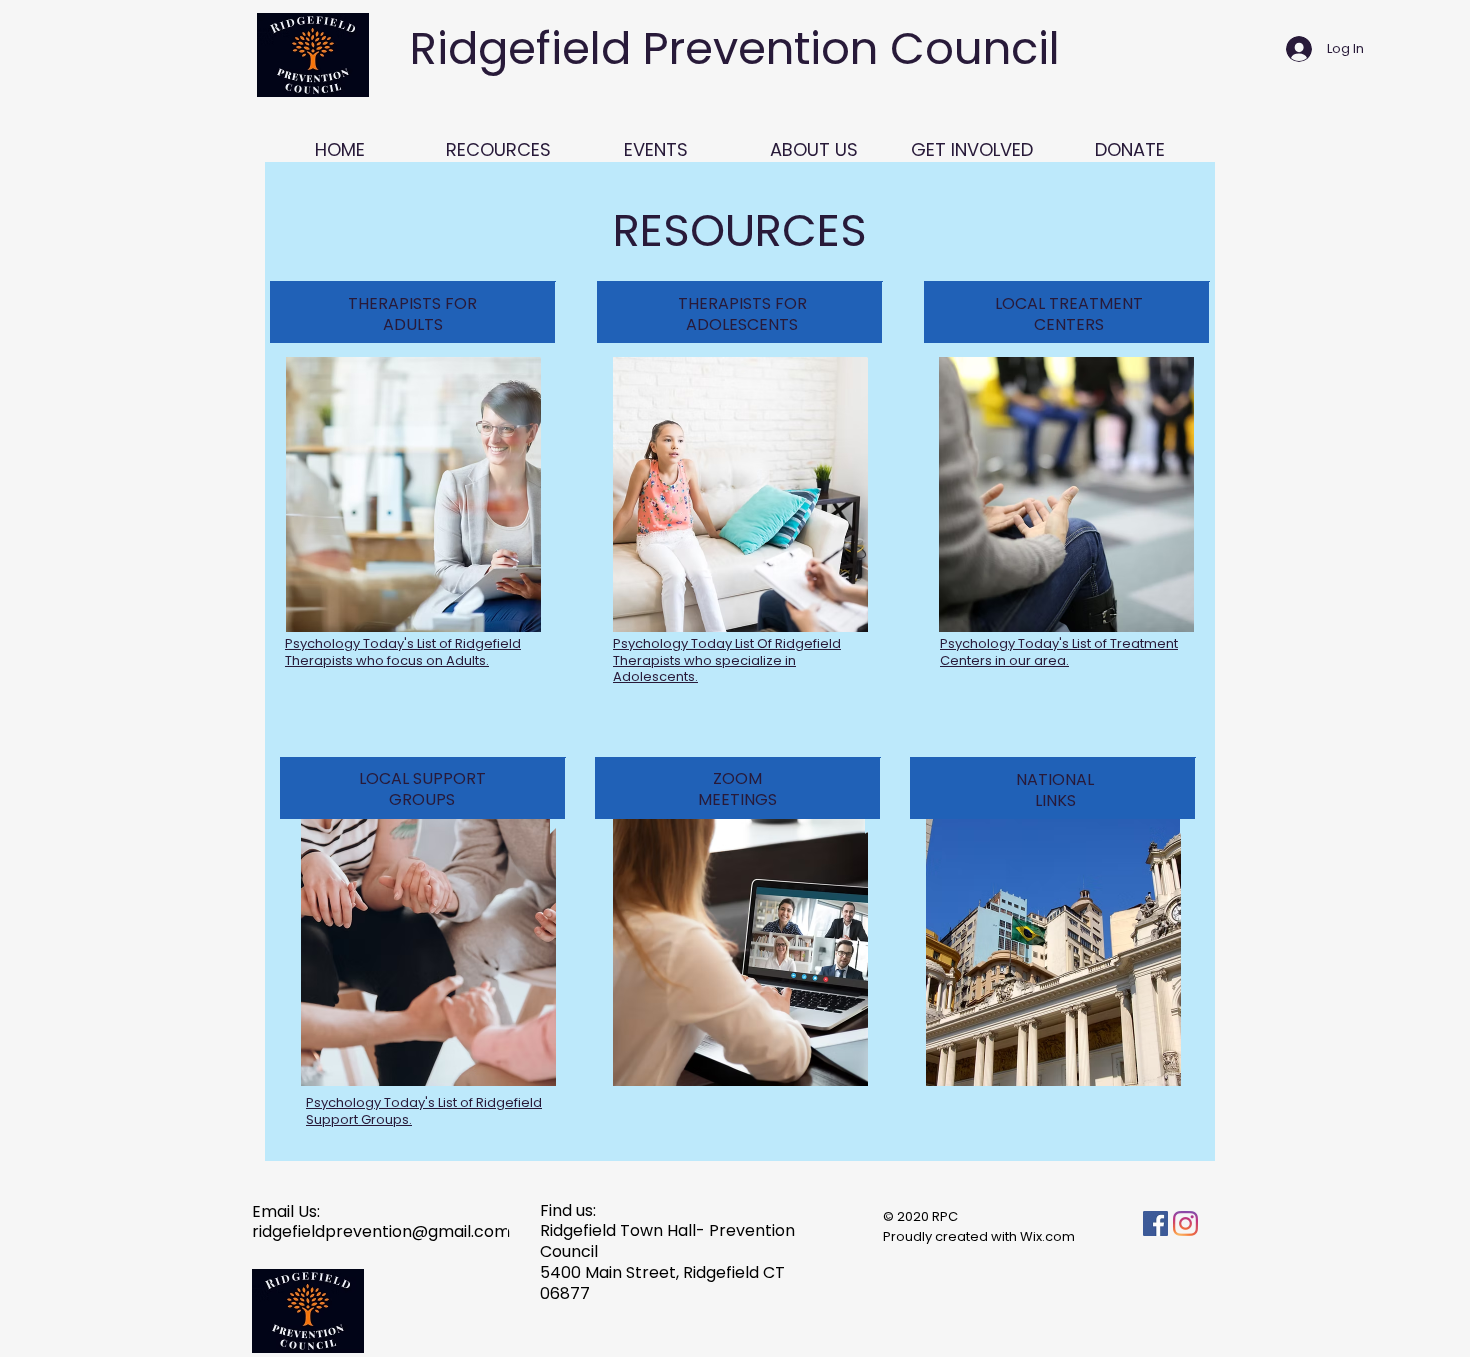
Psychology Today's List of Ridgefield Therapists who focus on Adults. (403, 652)
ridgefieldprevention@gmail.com (381, 1231)
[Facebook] (1155, 1223)
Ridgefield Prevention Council (735, 48)
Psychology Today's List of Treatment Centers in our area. (1059, 652)
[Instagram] (1185, 1223)
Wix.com (1047, 1236)
